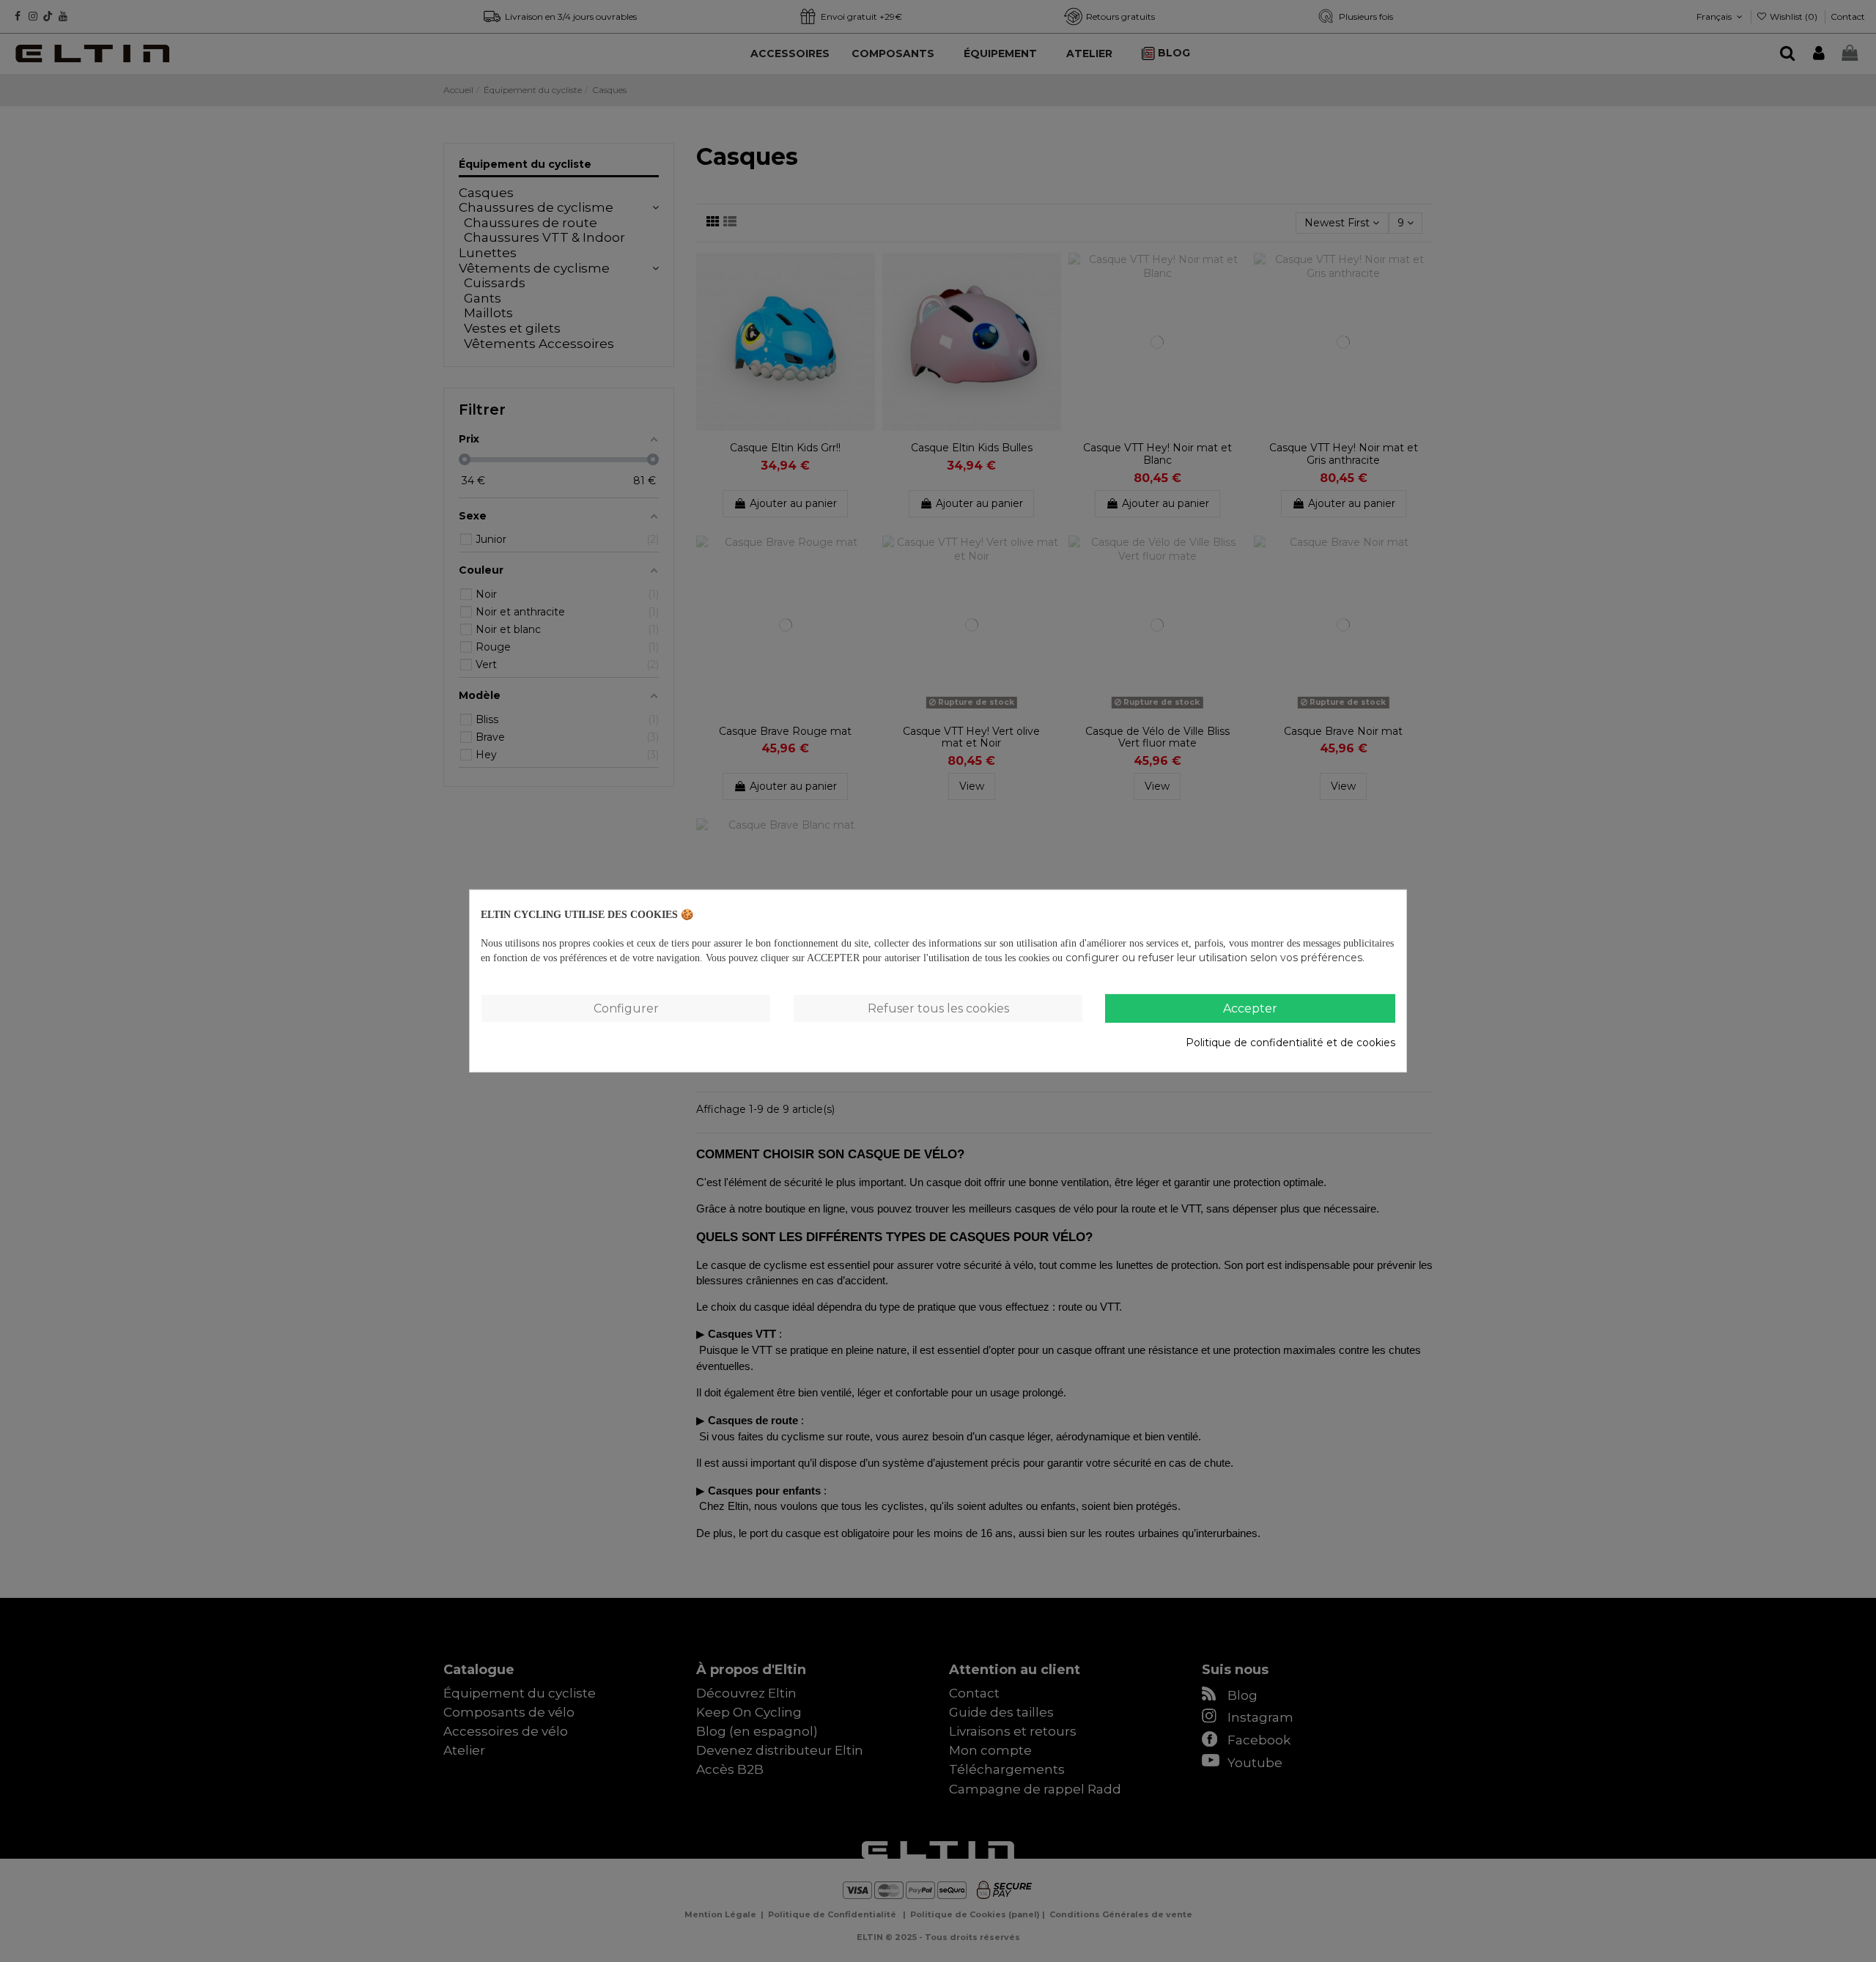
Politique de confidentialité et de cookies (1290, 1042)
